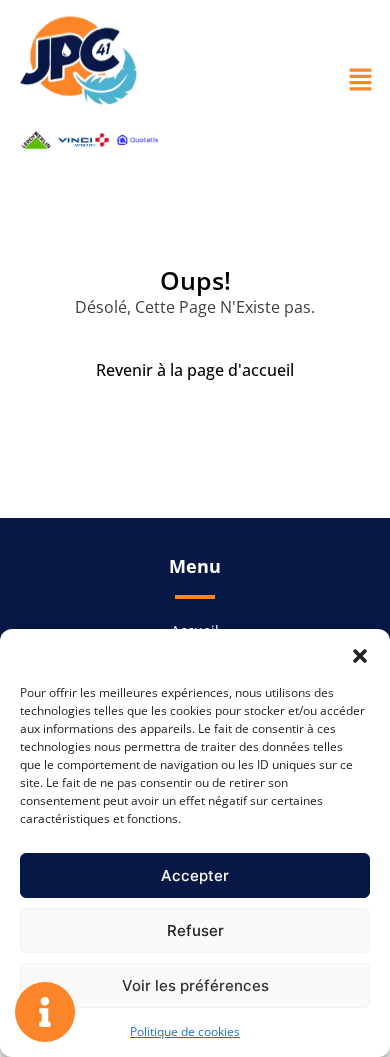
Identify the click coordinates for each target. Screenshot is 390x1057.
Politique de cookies (185, 1031)
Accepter (195, 875)
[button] (360, 654)
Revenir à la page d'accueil (195, 370)
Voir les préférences (195, 985)
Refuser (195, 930)
